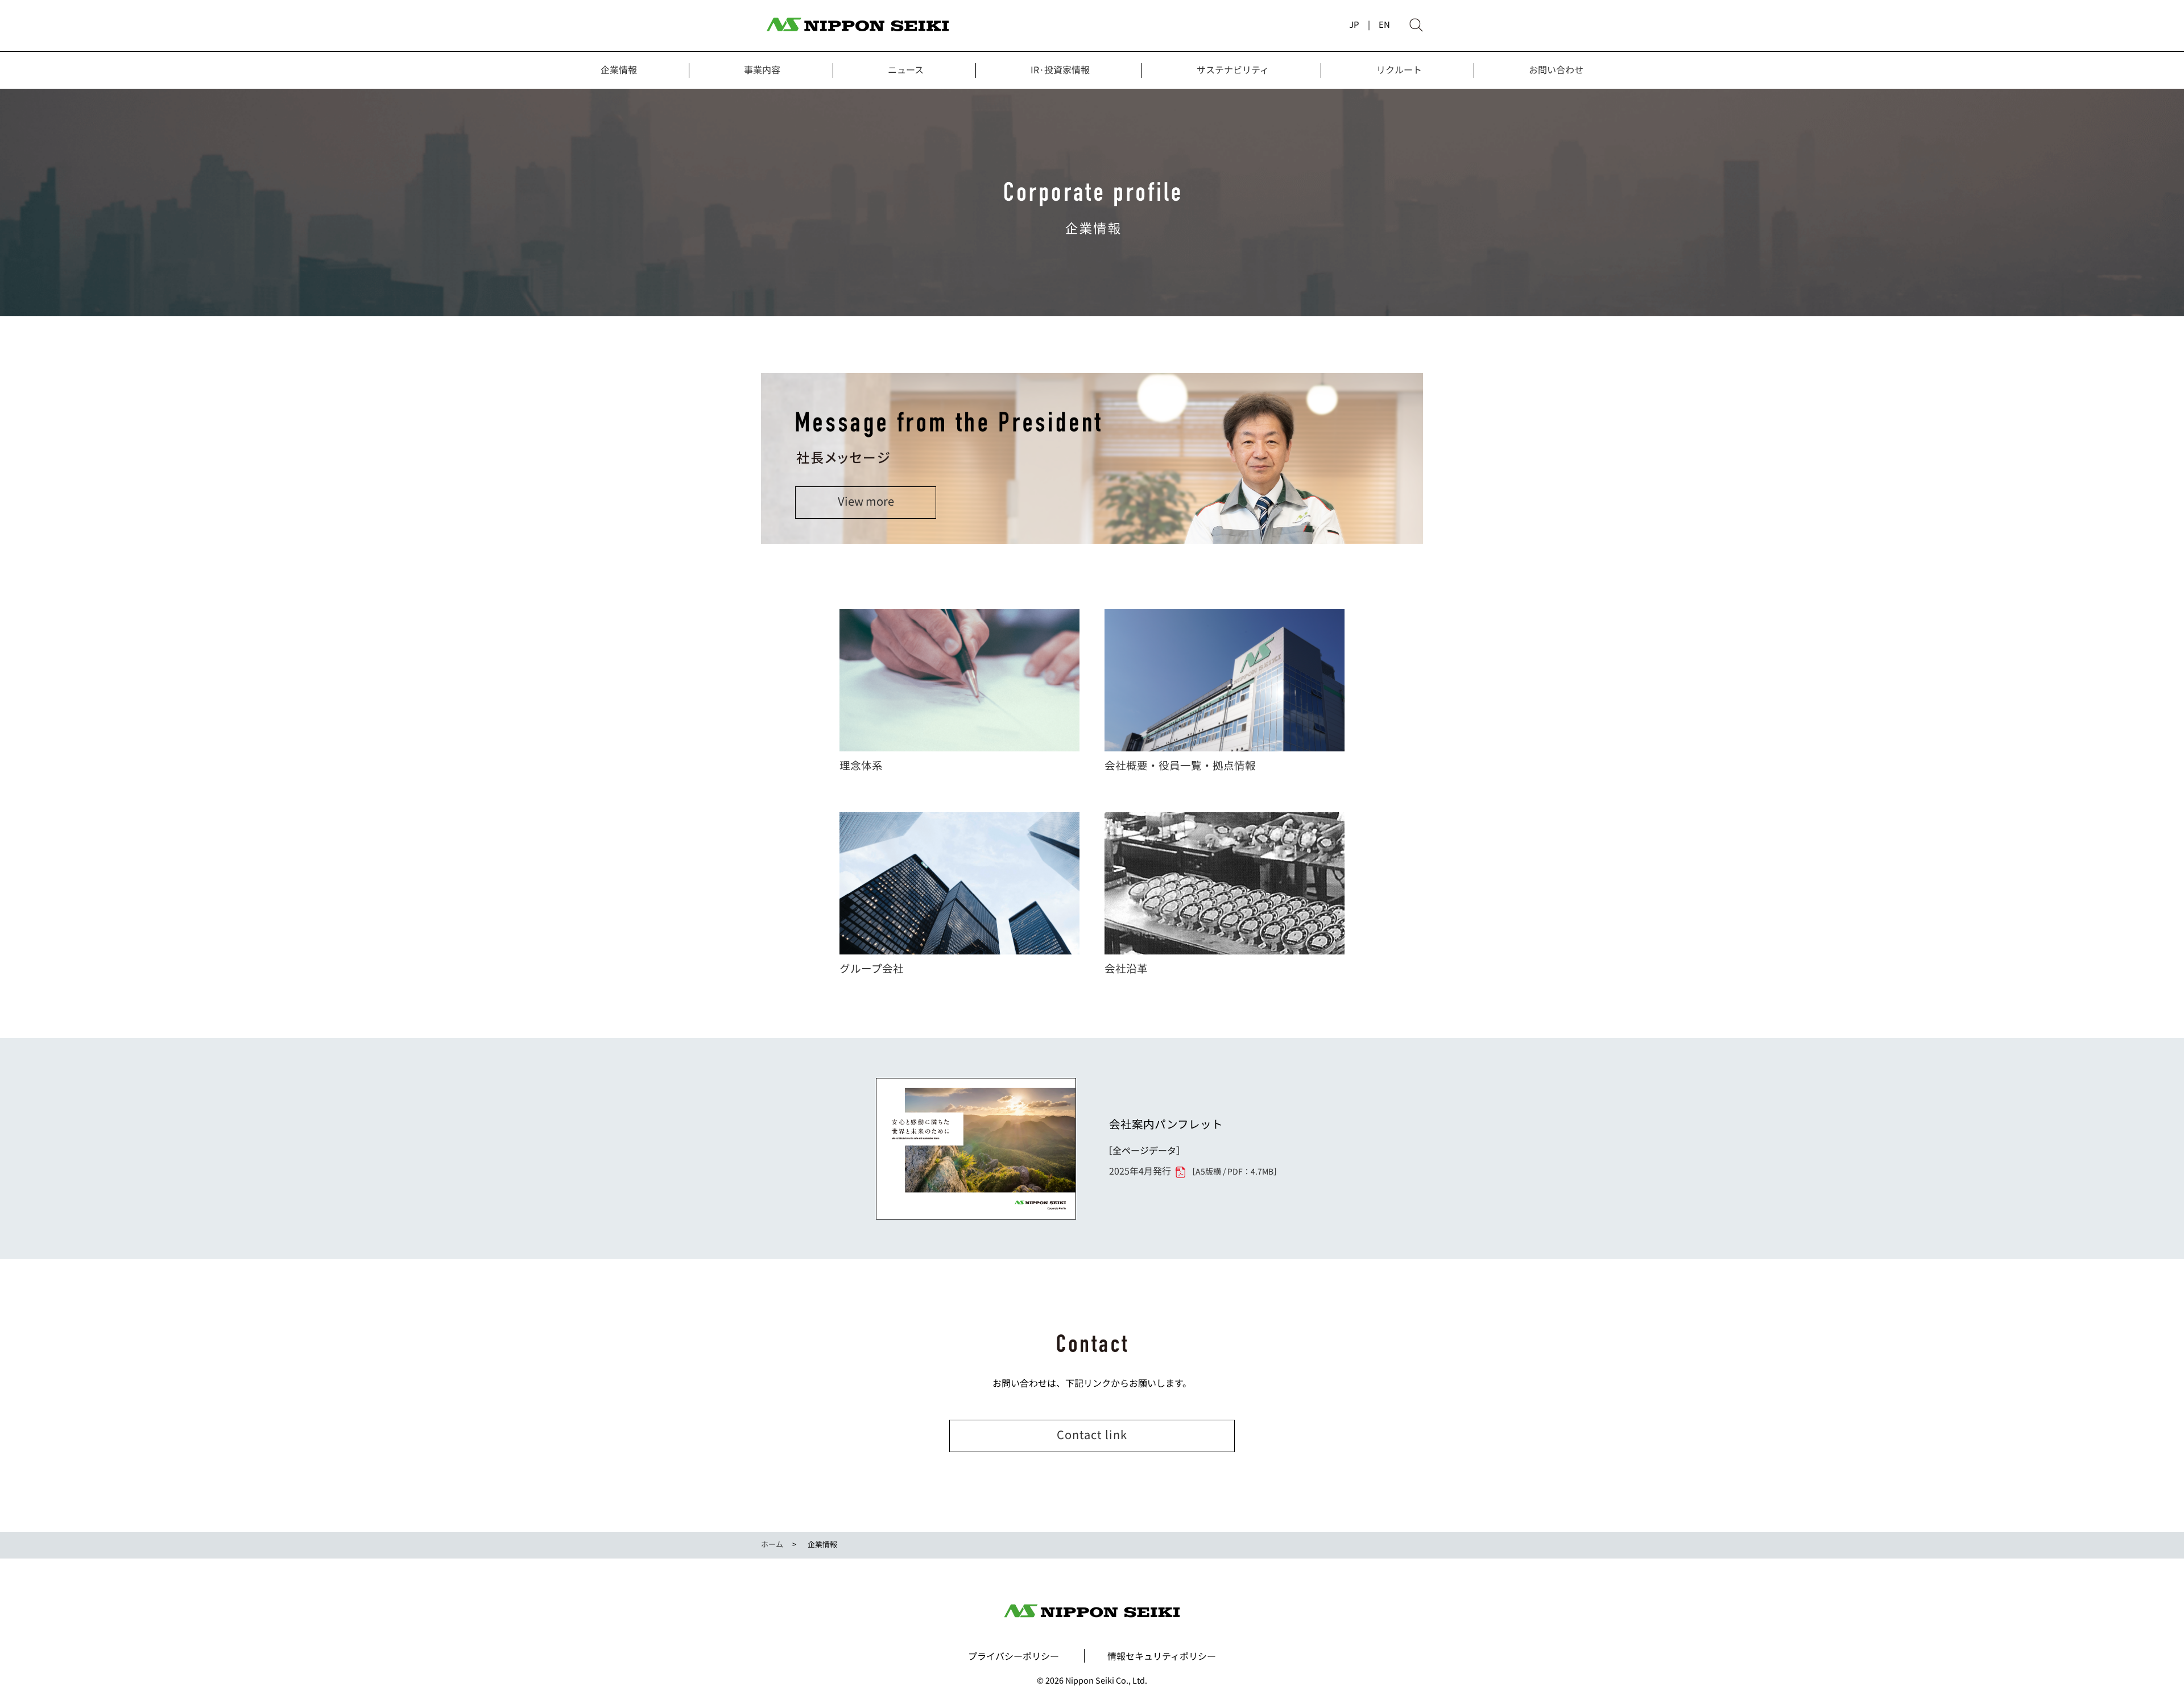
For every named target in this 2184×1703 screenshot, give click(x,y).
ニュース (906, 69)
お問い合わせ (1556, 69)
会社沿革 (1126, 968)
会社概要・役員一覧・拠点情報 (1180, 765)
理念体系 (861, 765)
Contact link (1092, 1434)
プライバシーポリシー (1014, 1656)
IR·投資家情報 (1060, 69)
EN (1384, 24)
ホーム (772, 1544)
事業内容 (762, 69)
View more (866, 501)
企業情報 (619, 69)
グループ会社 (872, 968)
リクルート (1399, 69)
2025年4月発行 (1195, 1171)
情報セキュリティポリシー (1162, 1656)
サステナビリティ (1233, 69)
